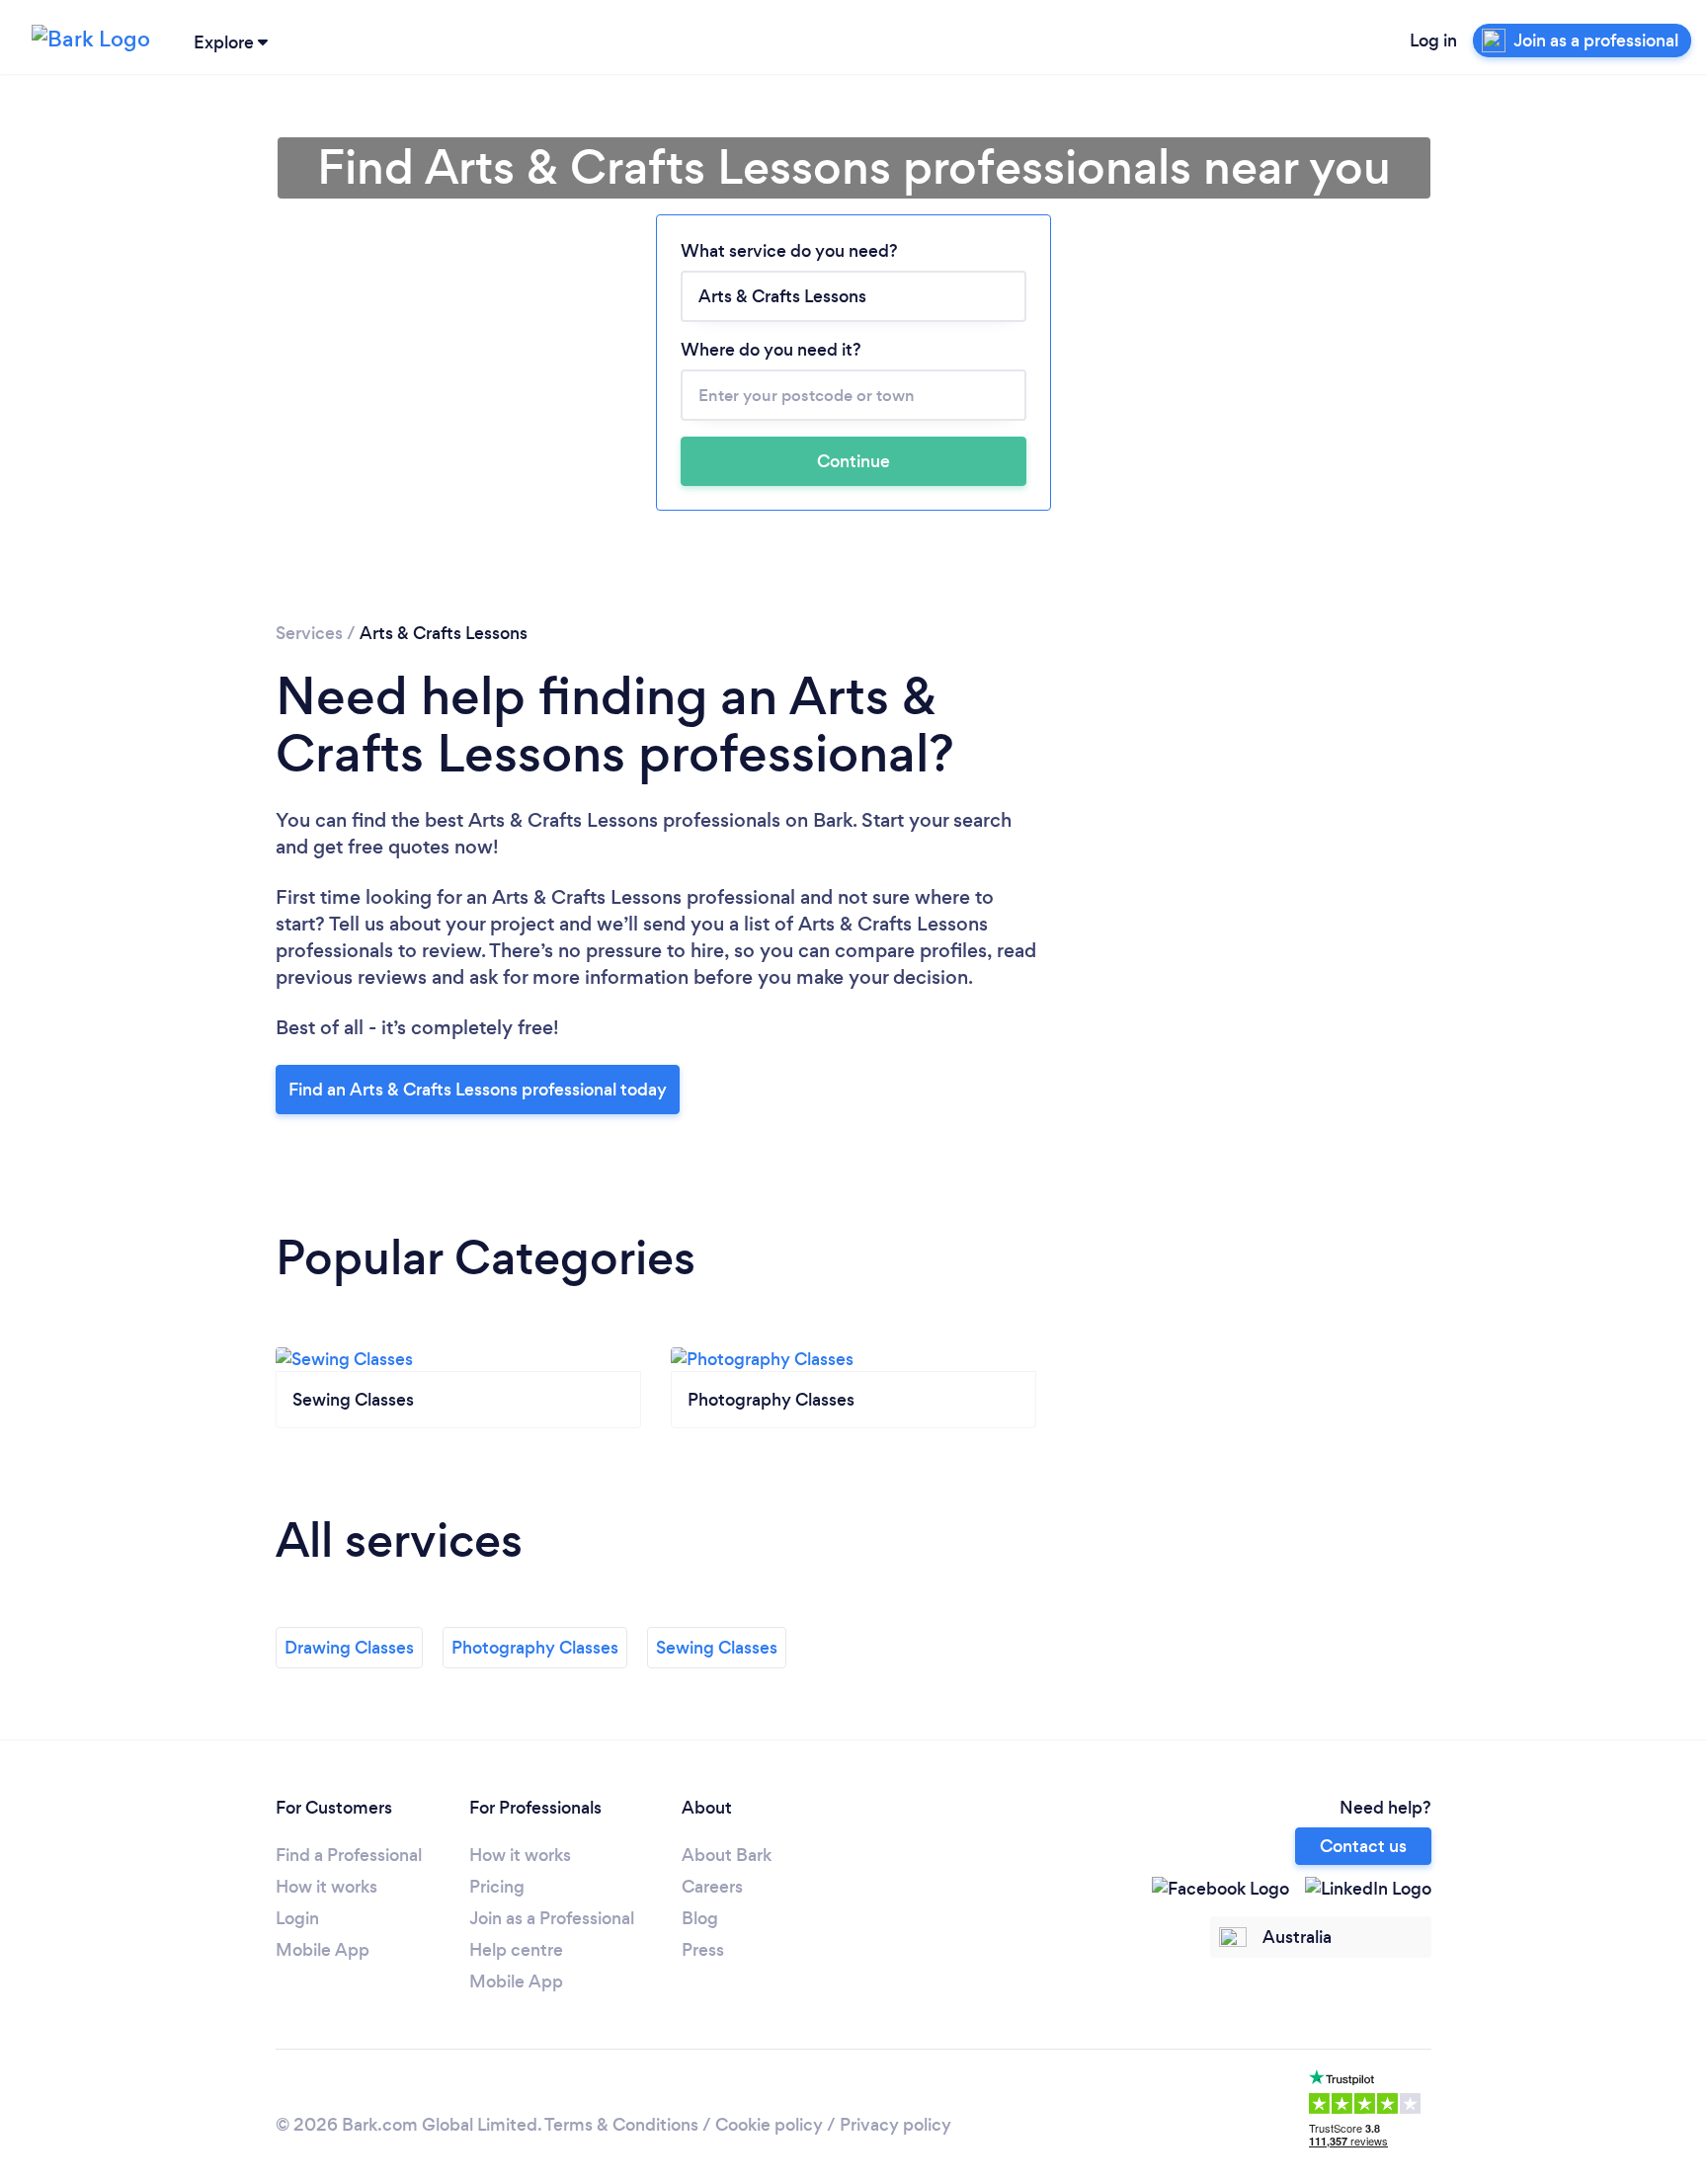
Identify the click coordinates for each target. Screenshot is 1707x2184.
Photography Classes (535, 1648)
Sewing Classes (717, 1648)
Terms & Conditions (621, 2125)
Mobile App (323, 1950)
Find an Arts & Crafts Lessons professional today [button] (478, 1090)
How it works (326, 1887)
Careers (712, 1887)
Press (703, 1950)
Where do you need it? (771, 350)
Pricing (497, 1887)
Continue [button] (853, 461)
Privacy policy (895, 2125)
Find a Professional (349, 1855)
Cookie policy (769, 2125)
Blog (700, 1918)
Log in (1433, 40)
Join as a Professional (552, 1918)
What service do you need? (789, 251)
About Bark (727, 1855)
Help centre (516, 1950)
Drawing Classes (349, 1648)
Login (297, 1918)
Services (309, 633)
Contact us (1363, 1846)
